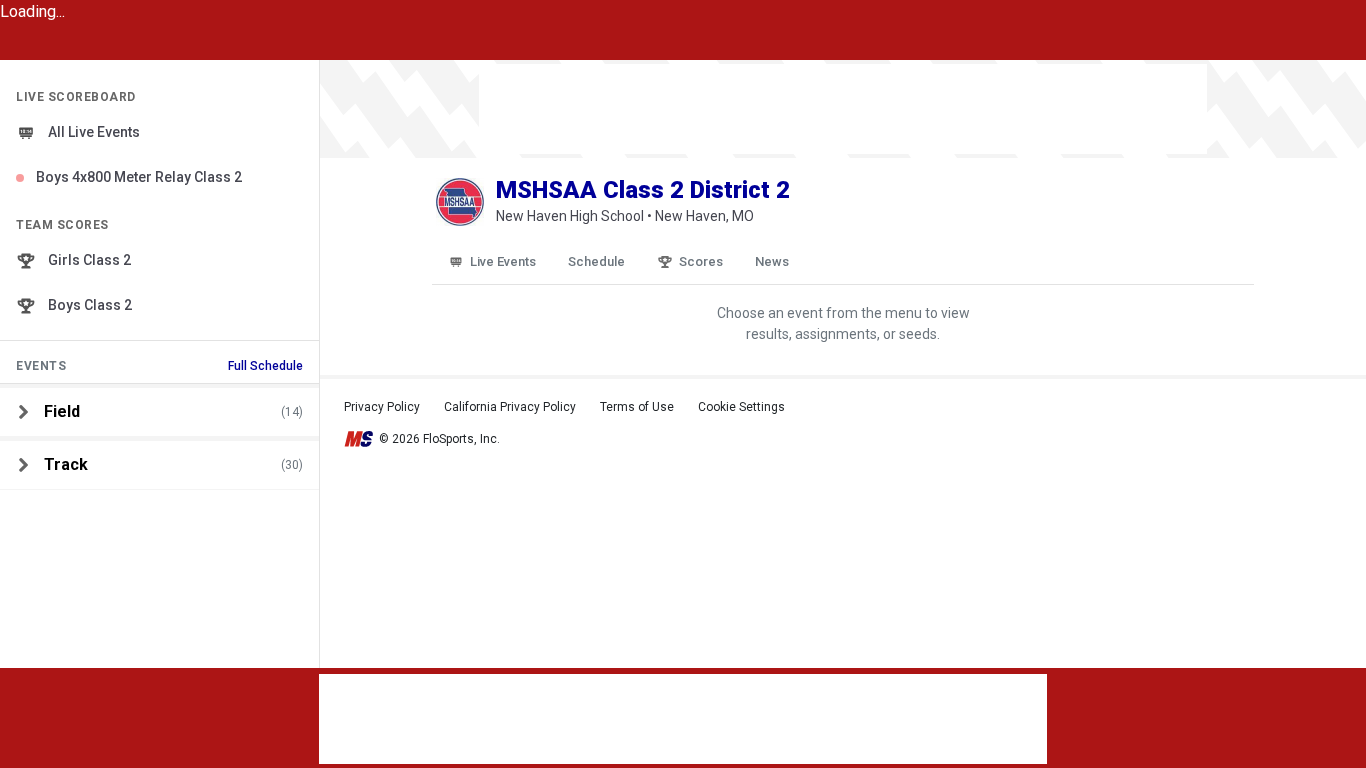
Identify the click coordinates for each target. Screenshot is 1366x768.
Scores (701, 261)
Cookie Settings (741, 407)
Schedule (596, 261)
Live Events (503, 261)
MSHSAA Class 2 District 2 (643, 190)
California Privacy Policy (510, 407)
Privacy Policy (382, 407)
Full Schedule (265, 366)
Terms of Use (637, 407)
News (772, 261)
